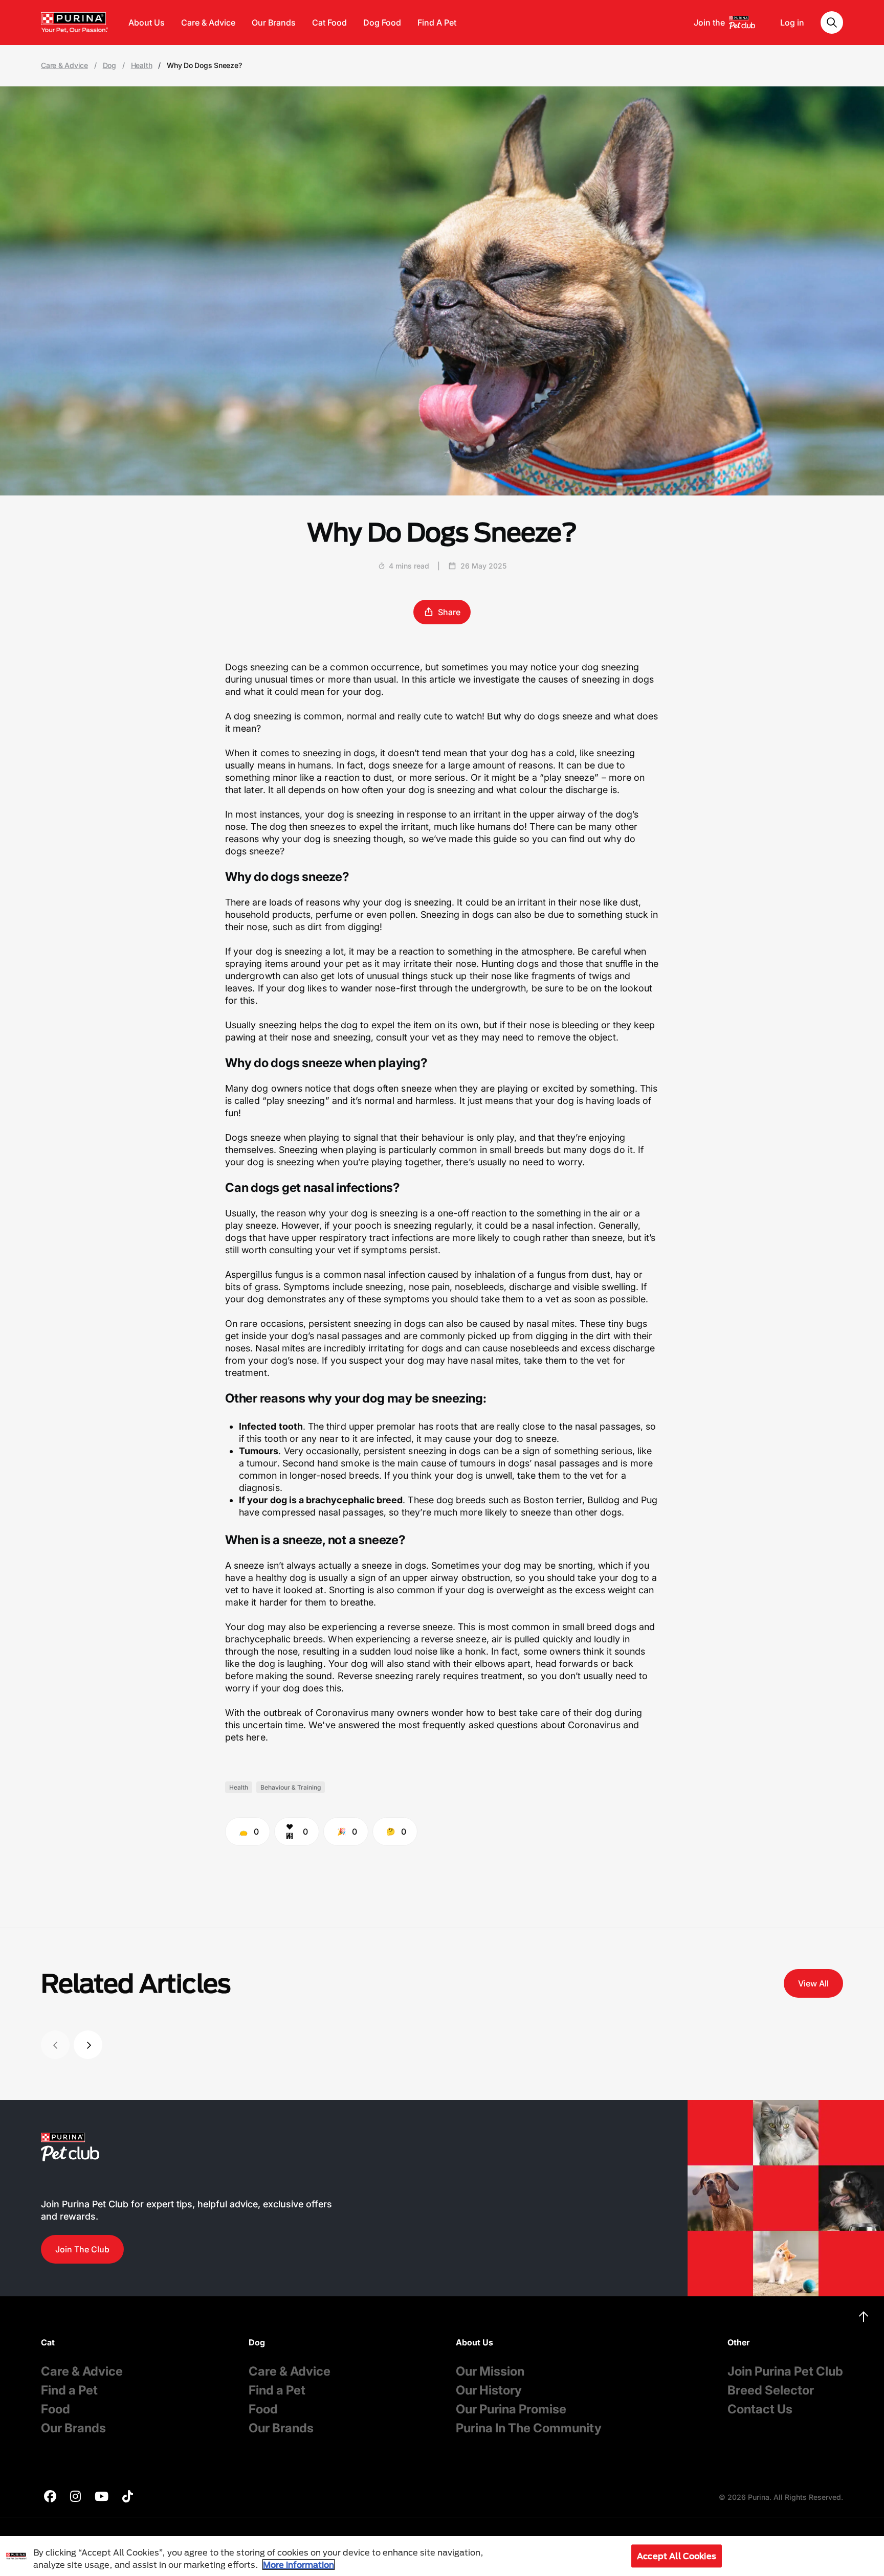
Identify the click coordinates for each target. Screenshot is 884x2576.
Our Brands (274, 22)
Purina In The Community (529, 2428)
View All (813, 1983)
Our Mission (490, 2371)
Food (56, 2409)
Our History (489, 2390)
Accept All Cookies (677, 2556)
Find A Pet (437, 22)
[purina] (50, 2498)
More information (299, 2564)
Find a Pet (69, 2390)
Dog (109, 65)
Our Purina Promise (511, 2409)
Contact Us (760, 2409)
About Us (147, 22)
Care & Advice (208, 22)
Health (142, 65)
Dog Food (382, 22)
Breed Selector (771, 2390)
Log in (792, 22)
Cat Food (329, 22)
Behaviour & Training (291, 1787)
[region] (442, 2556)
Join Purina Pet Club (785, 2371)
